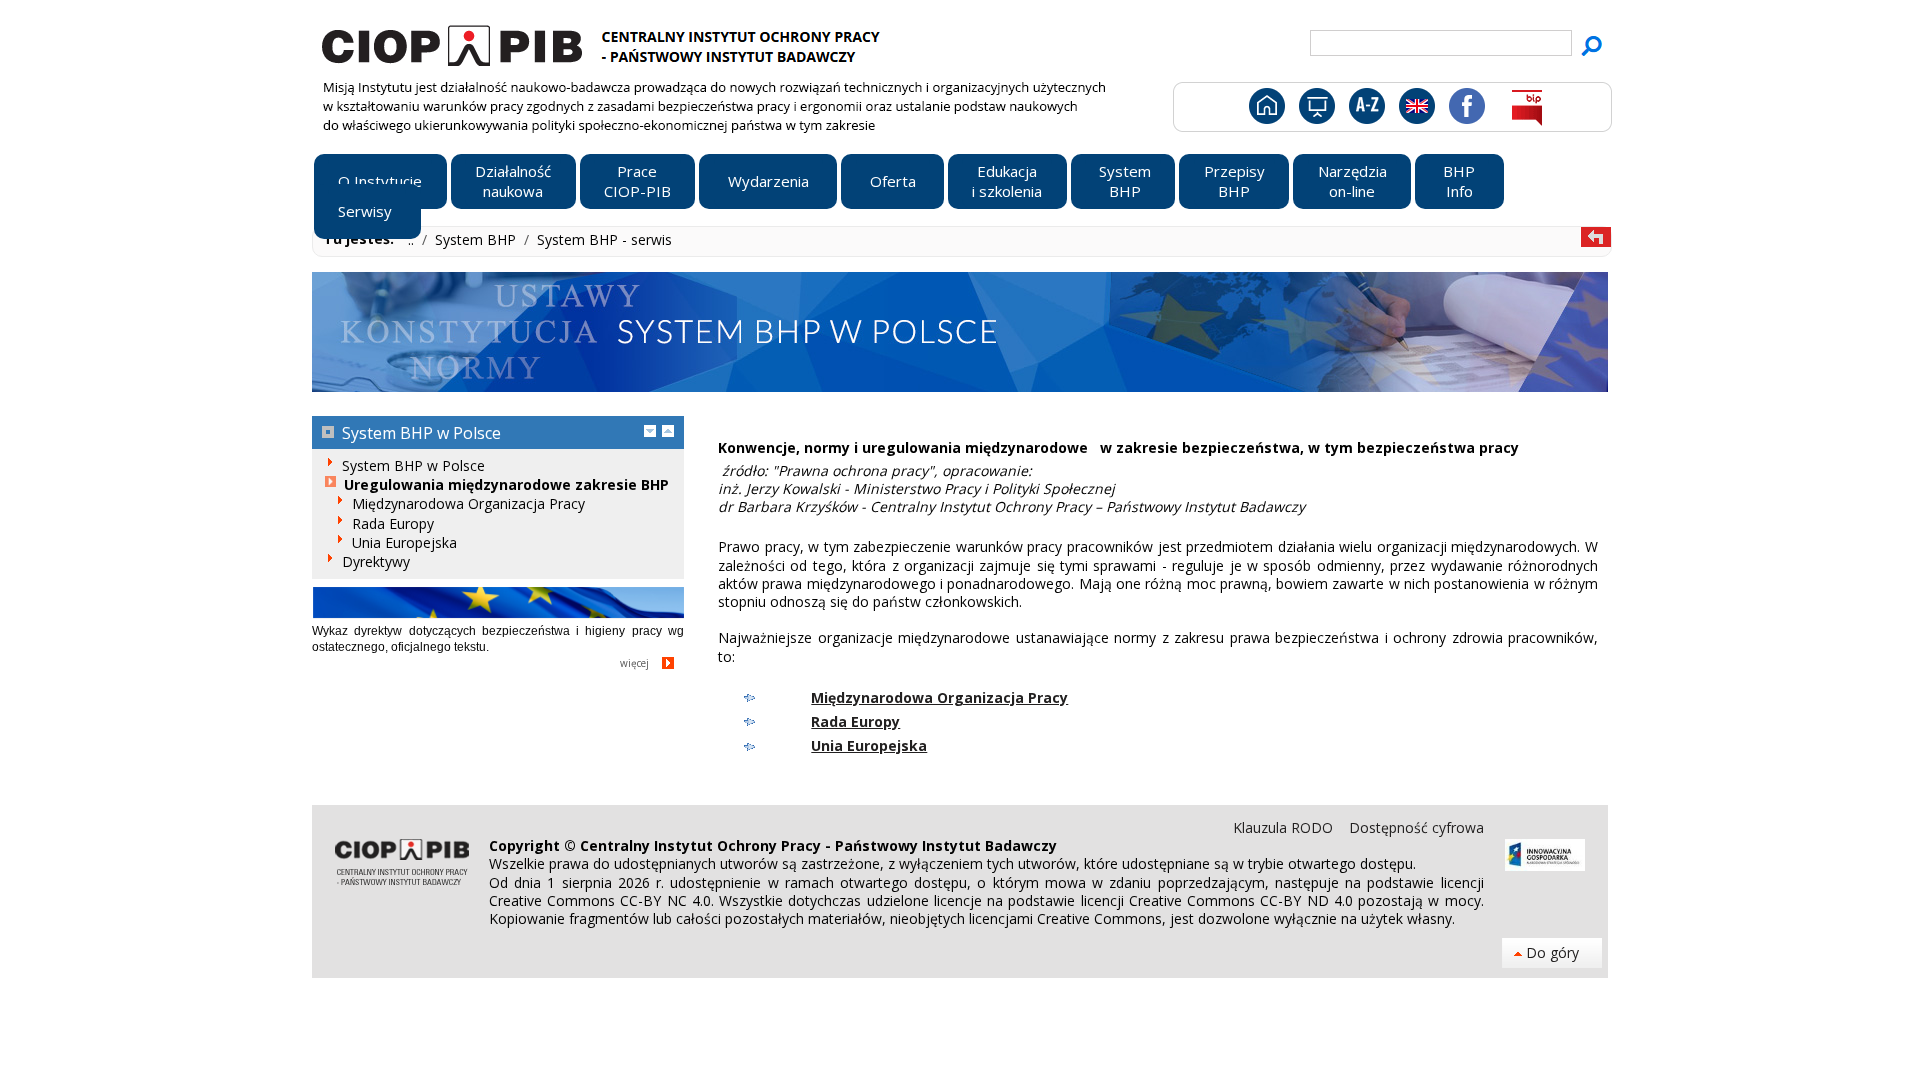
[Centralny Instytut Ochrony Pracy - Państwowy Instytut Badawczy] (604, 43)
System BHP (477, 239)
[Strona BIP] (1526, 110)
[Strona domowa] (1265, 110)
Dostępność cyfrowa (1416, 827)
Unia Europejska (869, 745)
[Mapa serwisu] (1315, 110)
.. (413, 239)
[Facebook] (1465, 110)
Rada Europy (855, 721)
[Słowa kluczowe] (1364, 110)
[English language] (1416, 110)
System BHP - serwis (604, 239)
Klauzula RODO (1285, 827)
